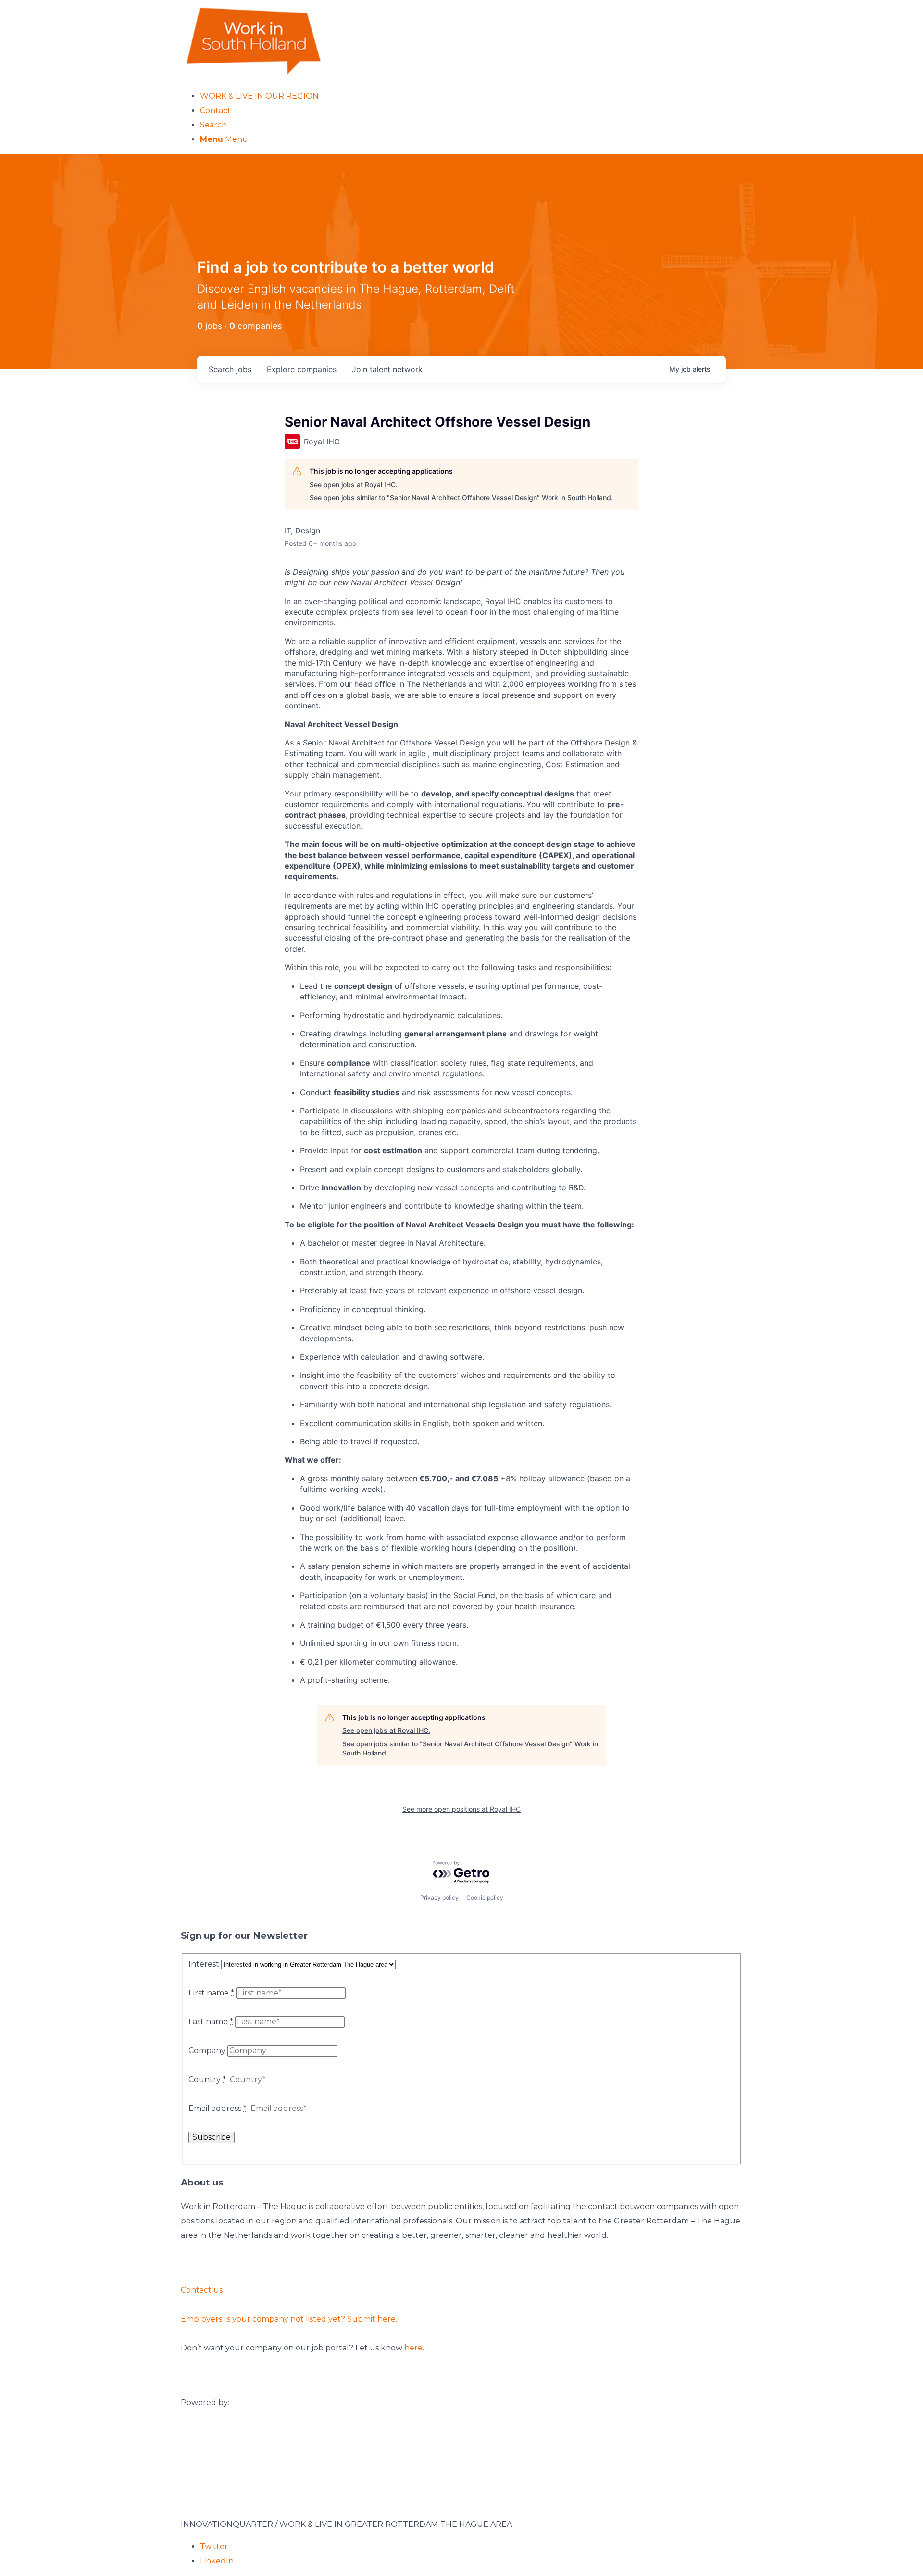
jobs (230, 369)
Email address (218, 2108)
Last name (211, 2022)
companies (302, 369)
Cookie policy (485, 1898)
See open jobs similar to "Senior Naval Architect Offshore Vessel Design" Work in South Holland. (461, 498)
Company (207, 2051)
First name (211, 1993)
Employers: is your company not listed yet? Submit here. (289, 2319)
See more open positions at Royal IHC (461, 1809)
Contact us (202, 2290)
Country (207, 2079)
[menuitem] (471, 96)
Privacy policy (439, 1898)
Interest (204, 1964)
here (413, 2348)
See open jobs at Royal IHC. (354, 485)
